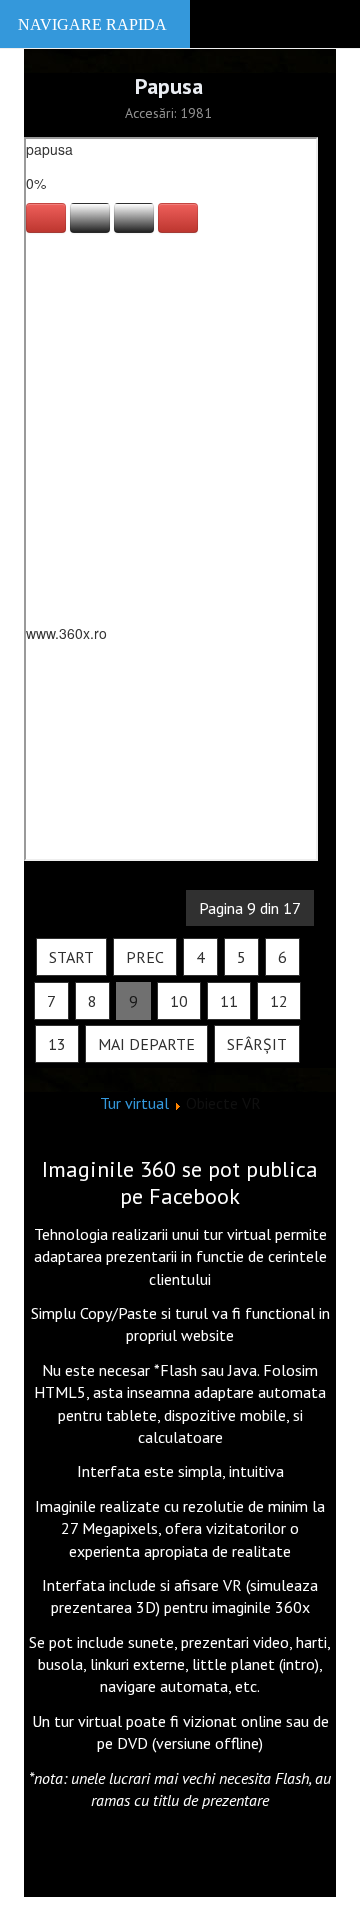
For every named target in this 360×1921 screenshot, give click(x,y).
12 (279, 1001)
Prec (145, 957)
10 (179, 1001)
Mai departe (146, 1044)
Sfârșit (257, 1044)
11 (229, 1001)
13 (57, 1044)
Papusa (169, 86)
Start (71, 957)
